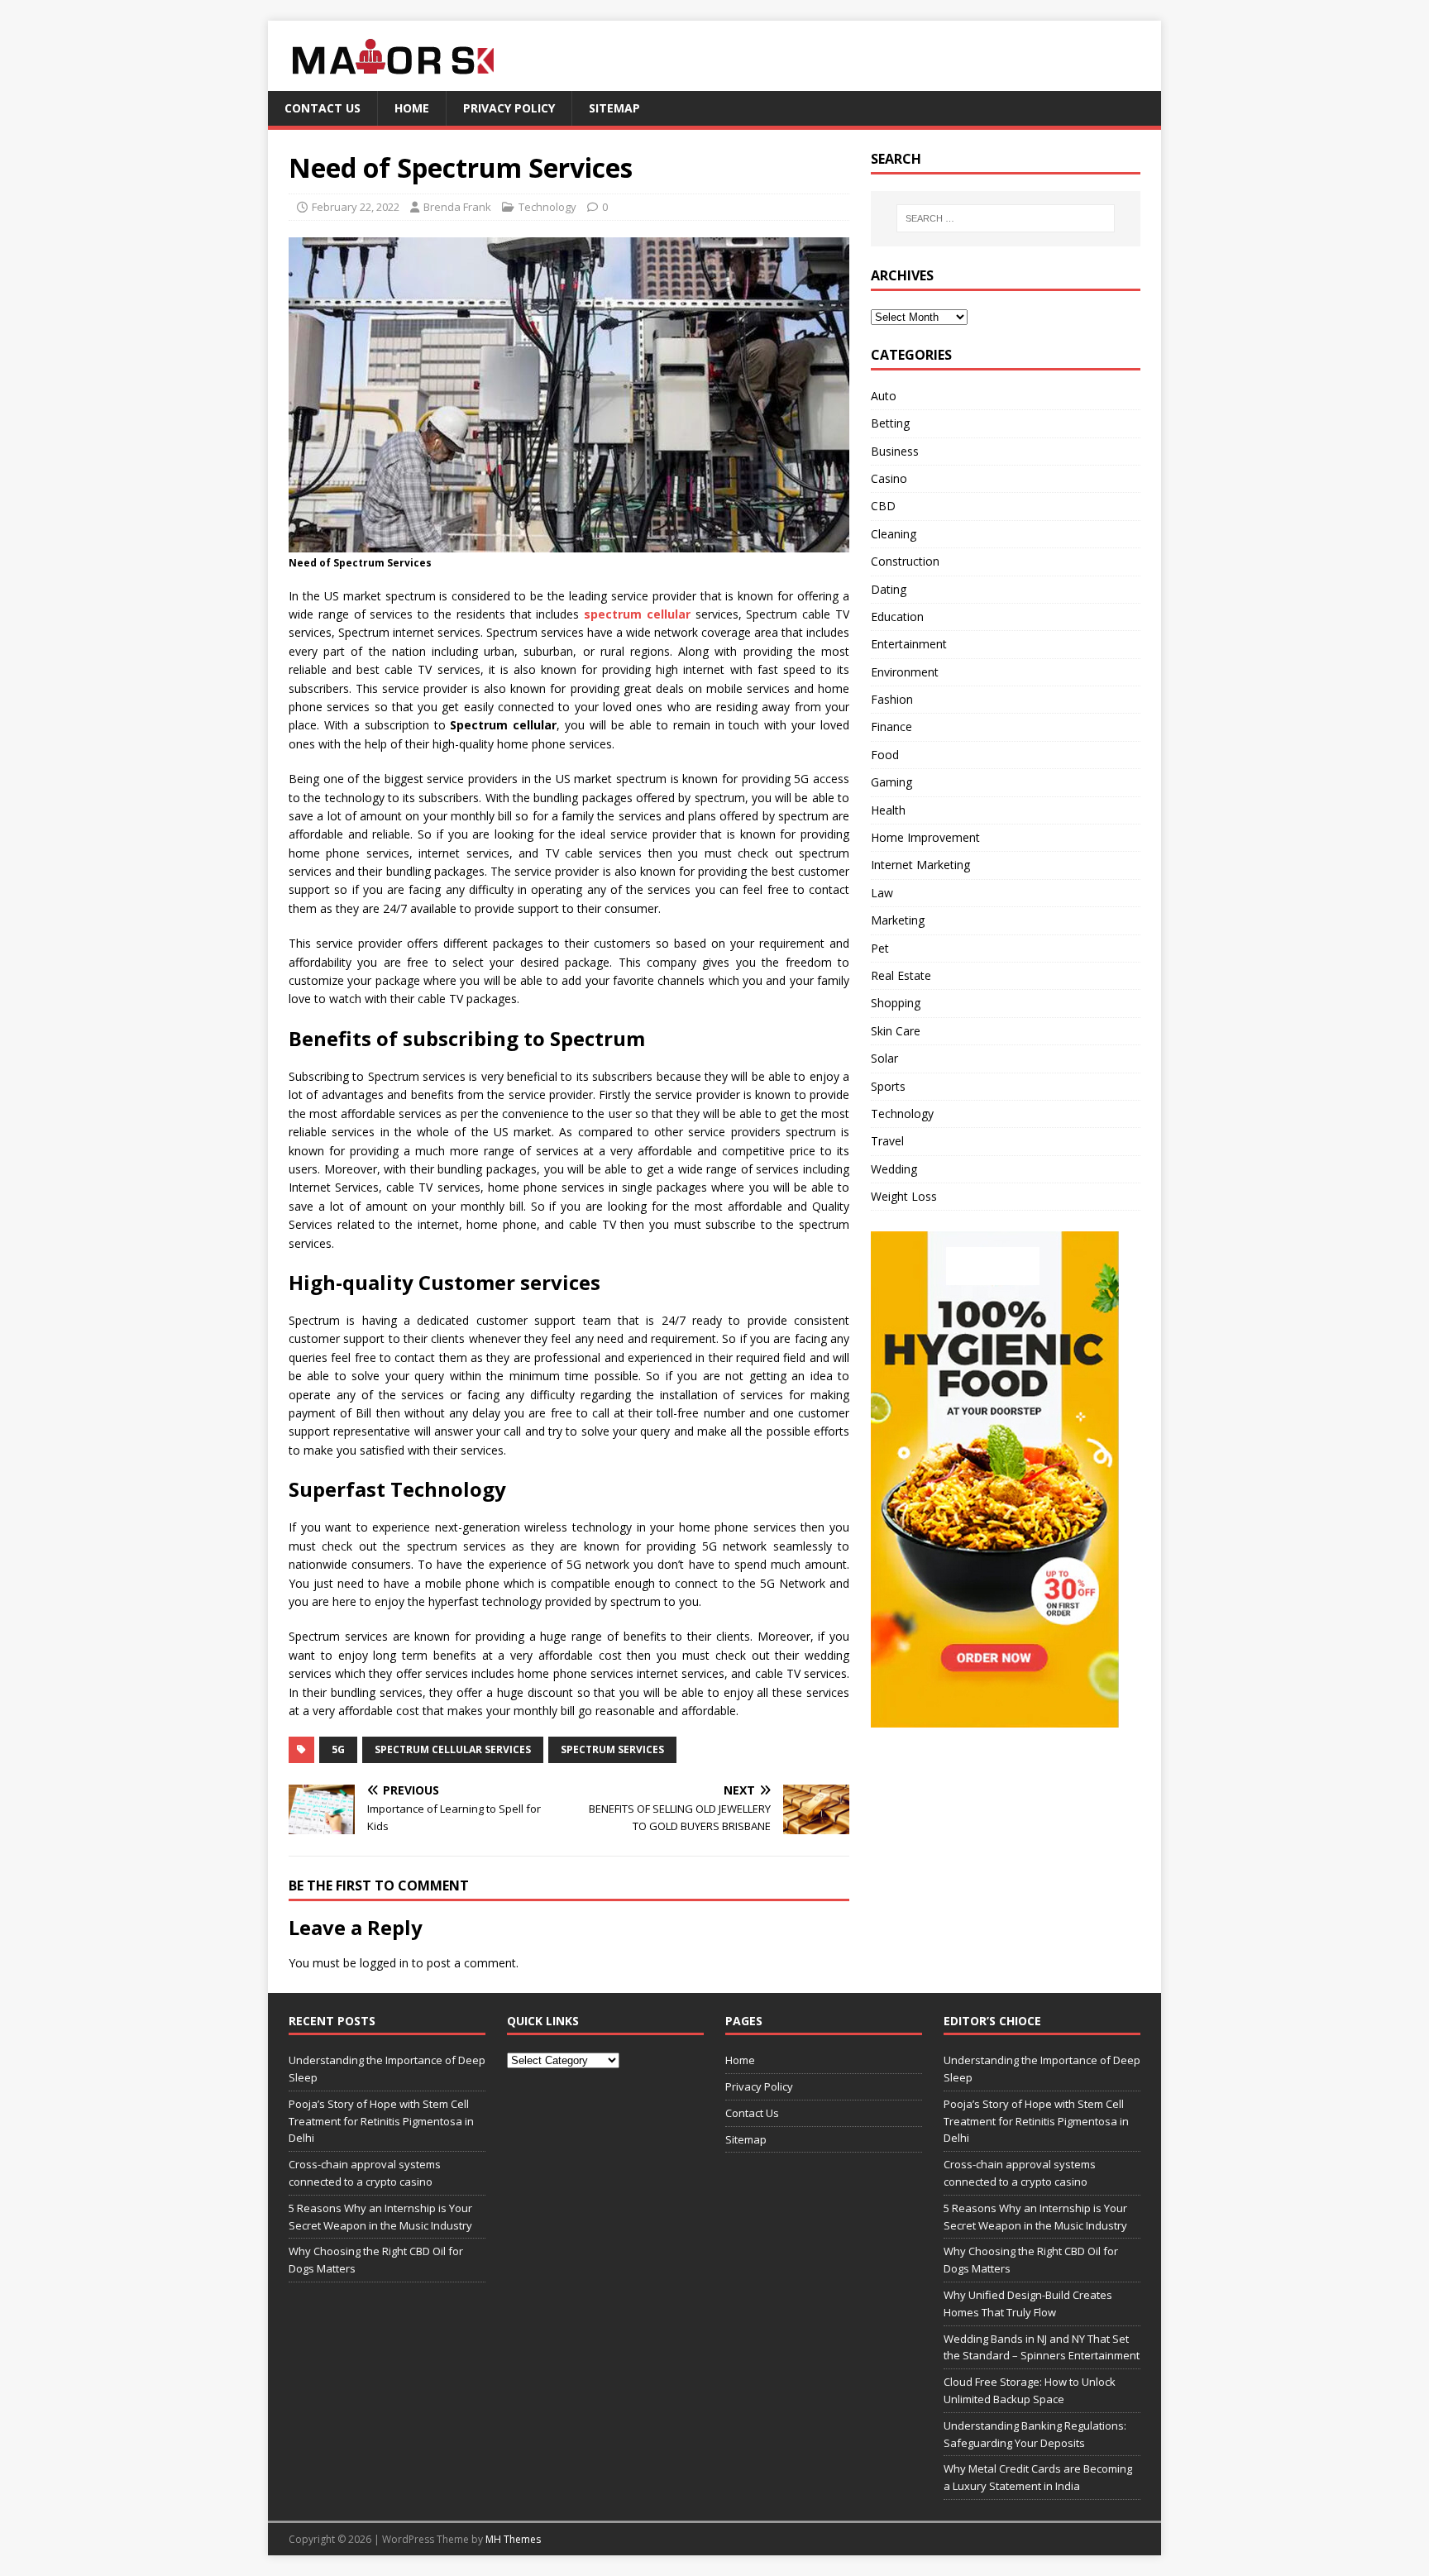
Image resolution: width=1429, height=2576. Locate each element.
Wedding (894, 1169)
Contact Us (323, 108)
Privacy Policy (509, 108)
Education (897, 617)
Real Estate (901, 975)
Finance (891, 726)
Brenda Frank (457, 207)
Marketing (898, 920)
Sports (888, 1086)
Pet (880, 948)
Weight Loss (904, 1196)
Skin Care (896, 1031)
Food (885, 755)
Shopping (896, 1003)
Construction (905, 561)
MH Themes (513, 2539)
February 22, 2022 (356, 207)
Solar (884, 1058)
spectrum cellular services (453, 1749)
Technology (547, 207)
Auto (884, 396)
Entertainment (909, 644)
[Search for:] (1006, 218)
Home (412, 108)
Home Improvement (925, 837)
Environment (905, 672)
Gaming (891, 782)
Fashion (892, 699)
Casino (889, 478)
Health (888, 810)
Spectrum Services (612, 1749)
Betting (890, 423)
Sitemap (614, 108)
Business (895, 451)
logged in (384, 1963)
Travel (887, 1141)
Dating (889, 589)
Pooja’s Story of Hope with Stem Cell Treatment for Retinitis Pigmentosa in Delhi (381, 2121)
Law (882, 893)
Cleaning (894, 534)
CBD (883, 506)
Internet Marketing (920, 865)
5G (338, 1749)
